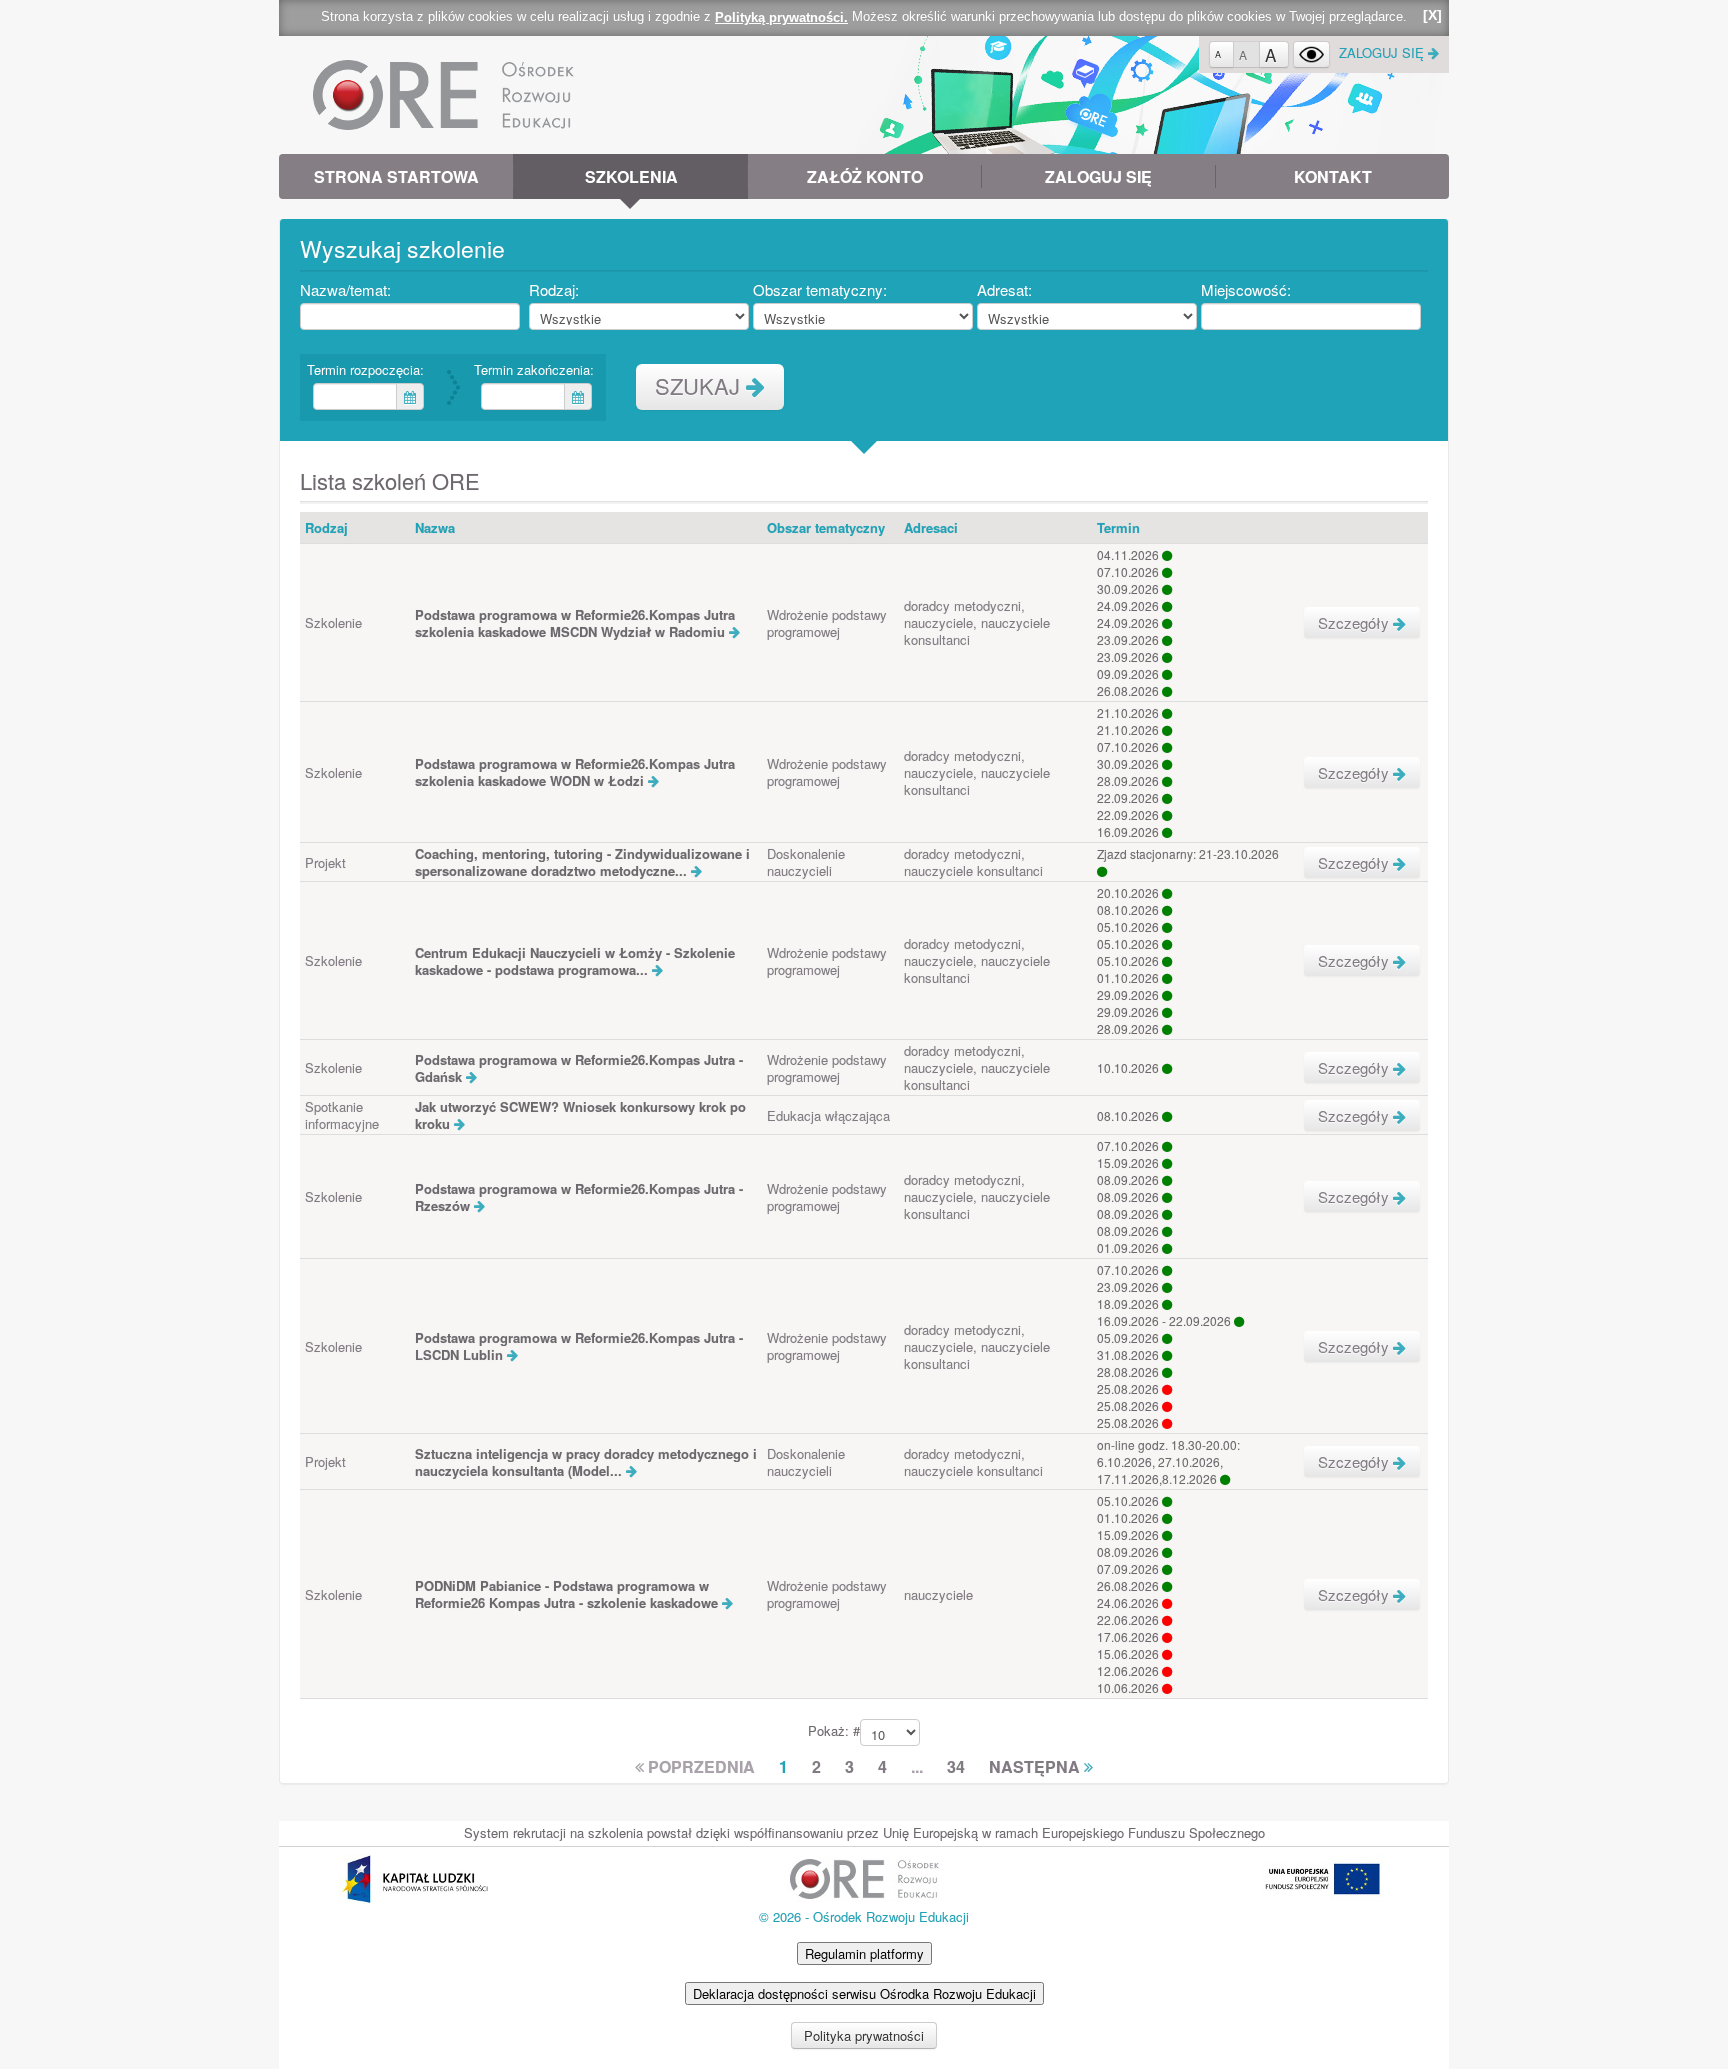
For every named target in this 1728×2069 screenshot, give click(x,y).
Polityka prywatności (864, 2035)
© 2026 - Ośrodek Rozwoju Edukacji (864, 1916)
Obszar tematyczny (826, 527)
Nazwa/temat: (348, 289)
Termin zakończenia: (536, 369)
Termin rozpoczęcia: (368, 369)
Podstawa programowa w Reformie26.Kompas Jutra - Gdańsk (579, 1068)
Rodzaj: (557, 289)
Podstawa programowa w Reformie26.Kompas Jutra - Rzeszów (579, 1197)
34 (956, 1768)
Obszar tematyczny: (823, 289)
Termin (1118, 527)
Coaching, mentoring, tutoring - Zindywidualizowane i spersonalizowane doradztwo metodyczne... (582, 862)
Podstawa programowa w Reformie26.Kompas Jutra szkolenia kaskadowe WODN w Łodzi (575, 772)
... (917, 1768)
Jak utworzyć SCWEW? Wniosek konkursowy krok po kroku (580, 1115)
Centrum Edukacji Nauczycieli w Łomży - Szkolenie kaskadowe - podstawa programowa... (575, 961)
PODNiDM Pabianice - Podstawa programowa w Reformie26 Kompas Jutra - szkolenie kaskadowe (568, 1594)
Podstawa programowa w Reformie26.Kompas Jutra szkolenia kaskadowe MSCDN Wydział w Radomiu (575, 623)
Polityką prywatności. (781, 17)
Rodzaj (326, 527)
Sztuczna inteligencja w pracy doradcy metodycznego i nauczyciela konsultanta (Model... (586, 1462)
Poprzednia (699, 1768)
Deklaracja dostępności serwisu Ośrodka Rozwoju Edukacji (864, 1993)
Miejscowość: (1249, 289)
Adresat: (1007, 289)
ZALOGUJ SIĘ (1383, 52)
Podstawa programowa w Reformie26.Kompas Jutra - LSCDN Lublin (579, 1346)
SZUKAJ (700, 385)
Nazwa (435, 527)
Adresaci (931, 527)
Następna (1036, 1768)
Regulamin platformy (864, 1953)
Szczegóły (1355, 622)
